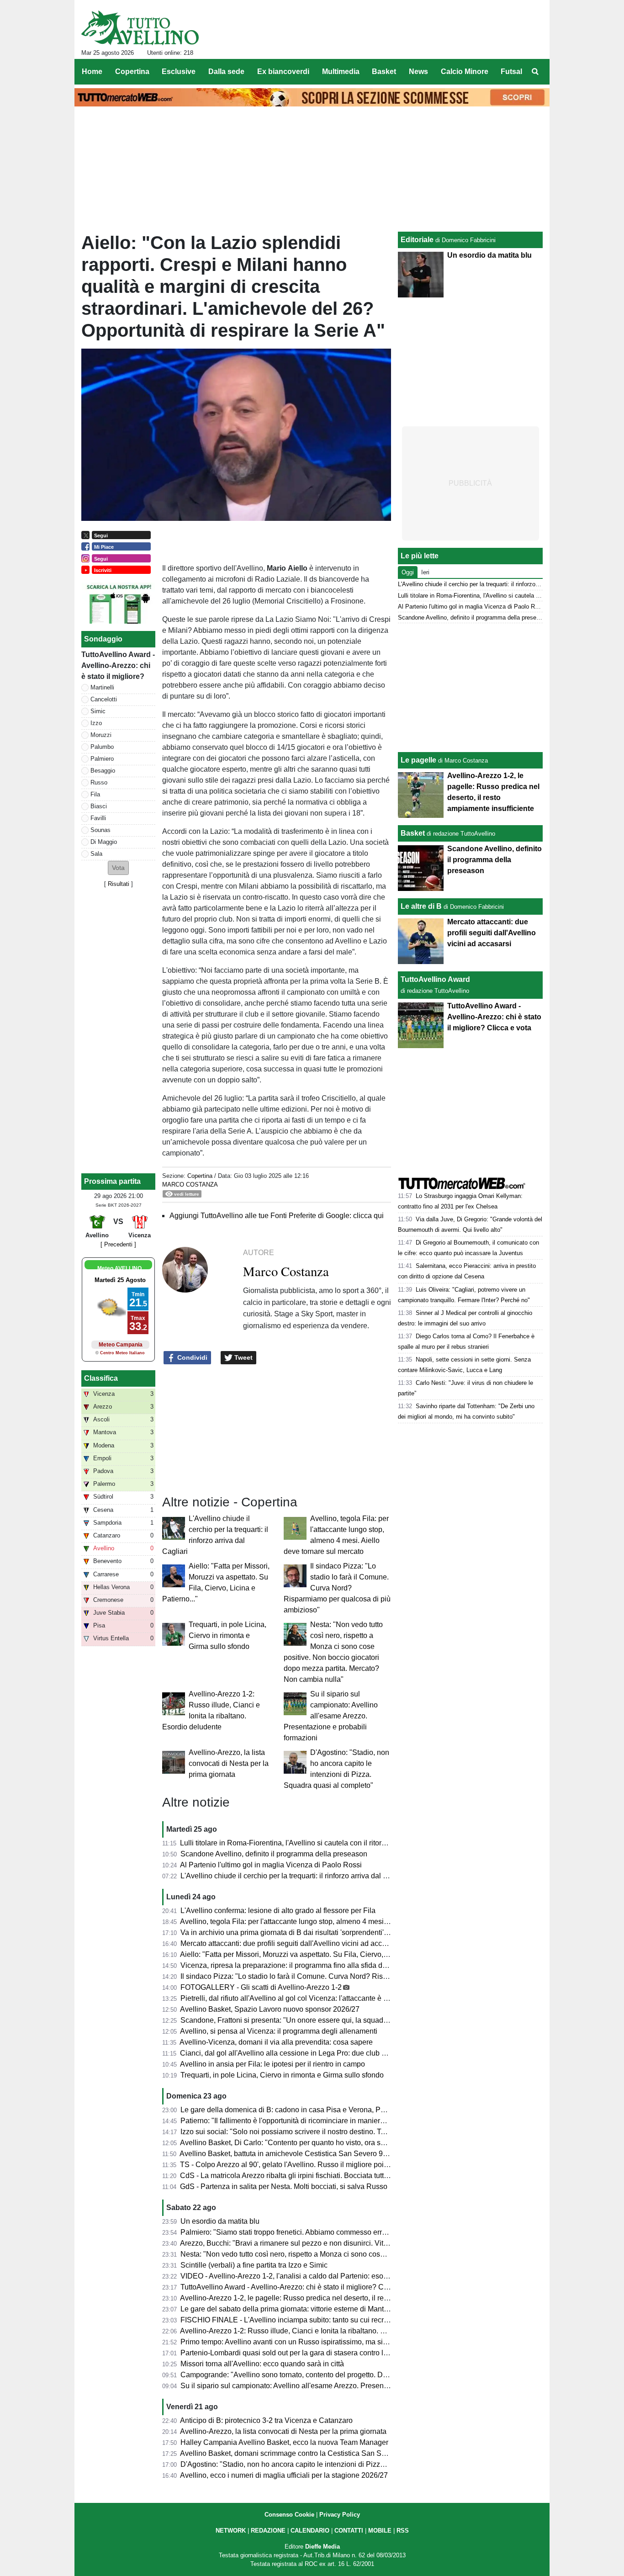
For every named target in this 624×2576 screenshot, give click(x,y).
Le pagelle (418, 760)
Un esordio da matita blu (220, 2221)
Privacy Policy (340, 2515)
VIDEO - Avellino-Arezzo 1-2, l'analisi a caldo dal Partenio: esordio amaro (299, 2276)
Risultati (119, 884)
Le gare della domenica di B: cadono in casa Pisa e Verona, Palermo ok (296, 2110)
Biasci (99, 806)
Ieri (425, 572)
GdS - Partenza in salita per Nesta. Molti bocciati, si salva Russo (284, 2186)
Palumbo (102, 747)
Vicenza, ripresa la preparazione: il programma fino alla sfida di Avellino (296, 1965)
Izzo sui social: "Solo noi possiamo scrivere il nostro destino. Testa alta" (296, 2132)
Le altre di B (421, 906)
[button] (118, 868)
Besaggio (103, 771)
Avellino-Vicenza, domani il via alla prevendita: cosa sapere (276, 2042)
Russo (99, 782)
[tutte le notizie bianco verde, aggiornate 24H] (140, 28)
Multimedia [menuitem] (341, 72)
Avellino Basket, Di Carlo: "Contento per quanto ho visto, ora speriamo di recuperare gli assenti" (335, 2143)
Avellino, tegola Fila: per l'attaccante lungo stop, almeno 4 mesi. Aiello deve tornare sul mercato (334, 1921)
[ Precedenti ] (118, 1244)
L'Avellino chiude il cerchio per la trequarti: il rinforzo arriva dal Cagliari (294, 1876)
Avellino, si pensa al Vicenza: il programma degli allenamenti (279, 2031)
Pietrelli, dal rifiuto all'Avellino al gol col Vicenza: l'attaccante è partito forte (300, 1998)
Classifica (101, 1378)
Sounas (100, 830)
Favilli (98, 818)
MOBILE (380, 2531)
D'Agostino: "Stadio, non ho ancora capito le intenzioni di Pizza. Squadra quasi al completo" (329, 2464)
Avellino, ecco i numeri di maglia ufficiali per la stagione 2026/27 (284, 2475)
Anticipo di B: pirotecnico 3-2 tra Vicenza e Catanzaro (266, 2420)
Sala (96, 854)
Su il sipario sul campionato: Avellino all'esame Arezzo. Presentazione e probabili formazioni (331, 1716)
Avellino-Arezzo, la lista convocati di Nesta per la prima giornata (229, 1763)
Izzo (96, 723)
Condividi (191, 1357)
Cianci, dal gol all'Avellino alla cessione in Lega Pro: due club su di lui (293, 2053)
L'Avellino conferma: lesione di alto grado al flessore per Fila (278, 1911)
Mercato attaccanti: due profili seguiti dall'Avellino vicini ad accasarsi (291, 1943)
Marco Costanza (190, 1185)
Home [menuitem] (92, 72)
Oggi (408, 572)
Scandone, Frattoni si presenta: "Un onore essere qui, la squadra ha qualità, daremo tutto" (325, 2020)
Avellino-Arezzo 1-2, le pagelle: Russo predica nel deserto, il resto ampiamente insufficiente (328, 2298)
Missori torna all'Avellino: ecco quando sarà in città (262, 2364)
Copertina (200, 1176)
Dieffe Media (323, 2547)
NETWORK (231, 2531)
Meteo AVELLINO (119, 1268)
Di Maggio (104, 842)
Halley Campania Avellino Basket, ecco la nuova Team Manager (284, 2442)
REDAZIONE (268, 2531)
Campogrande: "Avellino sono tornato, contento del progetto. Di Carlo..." (296, 2375)
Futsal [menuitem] (511, 72)
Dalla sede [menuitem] (226, 72)
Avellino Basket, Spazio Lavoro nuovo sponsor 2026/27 (270, 2009)
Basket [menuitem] (384, 72)
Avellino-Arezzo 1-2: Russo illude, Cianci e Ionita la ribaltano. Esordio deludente (310, 2331)
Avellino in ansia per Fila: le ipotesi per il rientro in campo (272, 2064)
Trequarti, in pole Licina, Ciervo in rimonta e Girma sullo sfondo (227, 1635)
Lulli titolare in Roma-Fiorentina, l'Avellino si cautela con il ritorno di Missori (301, 1843)
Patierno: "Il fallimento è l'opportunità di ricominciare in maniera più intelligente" (308, 2121)
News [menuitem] (418, 72)
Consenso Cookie (289, 2515)
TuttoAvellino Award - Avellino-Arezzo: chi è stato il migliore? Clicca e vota (300, 2287)
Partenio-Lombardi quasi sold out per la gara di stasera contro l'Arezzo (294, 2353)
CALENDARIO (310, 2531)
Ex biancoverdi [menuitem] (283, 72)
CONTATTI (349, 2531)
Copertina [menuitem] (132, 72)
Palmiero (102, 759)
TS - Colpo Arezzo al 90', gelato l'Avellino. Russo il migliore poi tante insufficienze (312, 2165)
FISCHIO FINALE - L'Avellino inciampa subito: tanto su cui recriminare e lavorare (311, 2320)
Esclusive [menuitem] (179, 72)
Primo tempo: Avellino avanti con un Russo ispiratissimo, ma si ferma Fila (299, 2342)
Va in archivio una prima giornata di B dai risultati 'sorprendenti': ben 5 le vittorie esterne (322, 1932)
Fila (95, 794)
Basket (413, 833)
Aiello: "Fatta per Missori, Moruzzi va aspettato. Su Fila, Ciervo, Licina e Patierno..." (314, 1954)
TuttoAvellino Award (435, 979)
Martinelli (102, 687)
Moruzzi (101, 735)
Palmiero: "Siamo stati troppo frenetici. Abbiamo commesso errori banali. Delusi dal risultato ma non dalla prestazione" (371, 2232)
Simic (98, 711)
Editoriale (417, 240)
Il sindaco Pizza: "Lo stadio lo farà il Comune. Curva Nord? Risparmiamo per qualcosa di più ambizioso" (337, 1588)
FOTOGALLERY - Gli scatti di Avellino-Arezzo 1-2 (261, 1987)
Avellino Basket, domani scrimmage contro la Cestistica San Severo (290, 2453)
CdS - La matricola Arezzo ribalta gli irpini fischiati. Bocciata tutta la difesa (299, 2176)
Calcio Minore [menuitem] (465, 72)
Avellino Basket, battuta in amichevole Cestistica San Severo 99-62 (288, 2154)
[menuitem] (535, 72)
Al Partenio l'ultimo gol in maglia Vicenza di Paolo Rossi (271, 1865)
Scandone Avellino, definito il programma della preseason (274, 1854)
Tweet (243, 1357)
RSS (403, 2531)
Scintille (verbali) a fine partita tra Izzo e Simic (254, 2265)
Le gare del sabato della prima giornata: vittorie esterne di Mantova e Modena (305, 2309)
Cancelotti (104, 699)
